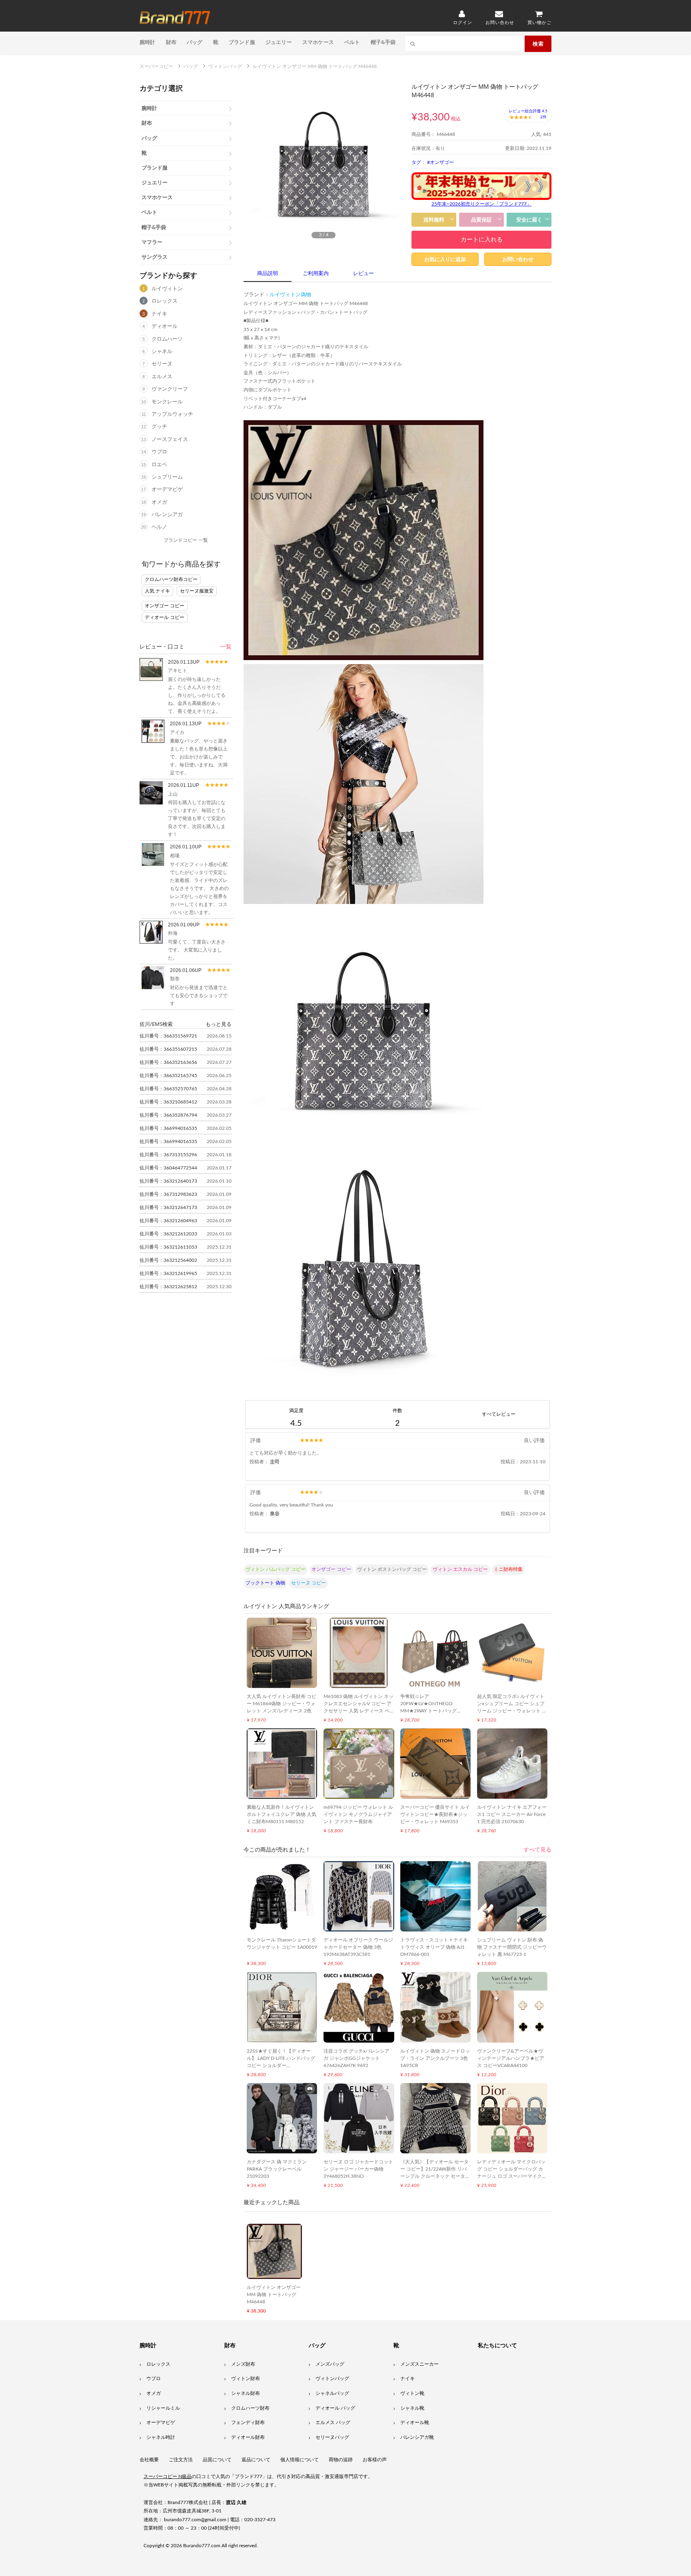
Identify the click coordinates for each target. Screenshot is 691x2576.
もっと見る (219, 1024)
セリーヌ (162, 364)
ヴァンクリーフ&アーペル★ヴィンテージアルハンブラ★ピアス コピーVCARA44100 (511, 2058)
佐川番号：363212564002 (168, 1260)
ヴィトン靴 (412, 2393)
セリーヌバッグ (332, 2437)
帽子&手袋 (383, 42)
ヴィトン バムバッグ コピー (276, 1569)
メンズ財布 (243, 2364)
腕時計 (148, 42)
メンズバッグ (330, 2364)
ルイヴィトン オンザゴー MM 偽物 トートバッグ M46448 (274, 2295)
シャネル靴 (412, 2408)
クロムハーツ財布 (250, 2408)
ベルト (352, 42)
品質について (217, 2460)
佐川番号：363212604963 (168, 1221)
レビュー (363, 274)
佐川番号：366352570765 (168, 1089)
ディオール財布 (248, 2437)
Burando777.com (202, 2546)
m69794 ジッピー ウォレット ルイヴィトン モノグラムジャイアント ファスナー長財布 (358, 1814)
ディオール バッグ (335, 2408)
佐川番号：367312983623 (168, 1194)
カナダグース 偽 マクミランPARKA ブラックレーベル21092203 (277, 2169)
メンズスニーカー (419, 2364)
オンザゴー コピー (165, 606)
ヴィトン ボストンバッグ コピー (392, 1569)
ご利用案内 (316, 274)
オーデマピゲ (167, 490)
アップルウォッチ (172, 414)
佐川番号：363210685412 (168, 1102)
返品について (256, 2460)
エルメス (162, 377)
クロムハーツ (167, 339)
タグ (416, 162)
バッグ (195, 42)
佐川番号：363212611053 (168, 1247)
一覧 (226, 647)
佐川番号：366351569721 (168, 1036)
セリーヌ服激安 (197, 591)
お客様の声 (375, 2460)
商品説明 (268, 274)
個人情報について (300, 2460)
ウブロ (159, 452)
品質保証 (481, 220)
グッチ (159, 427)
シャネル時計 (161, 2437)
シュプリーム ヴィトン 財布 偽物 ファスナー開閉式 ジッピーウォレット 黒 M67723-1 (512, 1947)
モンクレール (167, 402)
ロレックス (165, 301)
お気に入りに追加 (445, 259)
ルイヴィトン (167, 289)
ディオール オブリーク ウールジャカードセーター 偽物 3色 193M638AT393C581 (358, 1947)
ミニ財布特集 (508, 1569)
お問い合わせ (518, 259)
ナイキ (159, 314)
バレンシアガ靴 (417, 2437)
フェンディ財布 (248, 2422)
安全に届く (529, 220)
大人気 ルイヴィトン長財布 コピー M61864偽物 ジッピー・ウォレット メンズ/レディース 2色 (282, 1704)
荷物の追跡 (341, 2460)
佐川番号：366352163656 (168, 1062)
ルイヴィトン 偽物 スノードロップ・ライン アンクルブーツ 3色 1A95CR (435, 2058)
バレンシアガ (167, 515)
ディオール (165, 326)
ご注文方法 (181, 2460)
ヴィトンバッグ (332, 2378)
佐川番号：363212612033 (168, 1234)
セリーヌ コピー (309, 1583)
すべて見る (537, 1850)
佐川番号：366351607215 (168, 1049)
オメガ (159, 502)
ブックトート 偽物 (265, 1583)
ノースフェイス (170, 440)
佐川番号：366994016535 (168, 1128)
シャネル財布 (246, 2393)
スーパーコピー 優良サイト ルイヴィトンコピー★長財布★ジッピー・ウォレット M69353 (435, 1814)
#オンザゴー (440, 162)
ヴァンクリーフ (170, 389)
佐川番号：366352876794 (168, 1115)
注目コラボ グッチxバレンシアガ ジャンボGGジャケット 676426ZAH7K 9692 (356, 2058)
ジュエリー (279, 42)
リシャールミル (163, 2408)
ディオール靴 (415, 2422)
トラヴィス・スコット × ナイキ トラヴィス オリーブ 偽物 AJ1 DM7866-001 (434, 1947)
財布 (171, 42)
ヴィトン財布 (246, 2378)
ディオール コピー (165, 617)
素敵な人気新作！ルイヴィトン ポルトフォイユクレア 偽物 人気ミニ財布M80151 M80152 (282, 1814)
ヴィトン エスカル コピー (460, 1569)
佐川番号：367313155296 (168, 1155)
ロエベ (159, 465)
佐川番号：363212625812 (168, 1287)
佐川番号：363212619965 (168, 1273)
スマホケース (318, 42)
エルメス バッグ (333, 2422)
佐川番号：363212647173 (168, 1207)
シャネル (162, 352)
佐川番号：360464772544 (168, 1168)
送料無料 (434, 220)
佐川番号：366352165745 (168, 1075)
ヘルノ (159, 527)
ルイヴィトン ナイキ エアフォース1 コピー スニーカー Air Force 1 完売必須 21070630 (512, 1814)
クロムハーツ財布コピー (171, 579)
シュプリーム (167, 477)
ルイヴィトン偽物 (290, 295)
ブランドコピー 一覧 (186, 540)
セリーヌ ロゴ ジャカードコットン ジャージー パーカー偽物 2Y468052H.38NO (358, 2169)
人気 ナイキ (157, 591)
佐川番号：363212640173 (168, 1181)
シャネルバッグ (332, 2393)
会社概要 (149, 2460)
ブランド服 (242, 42)
